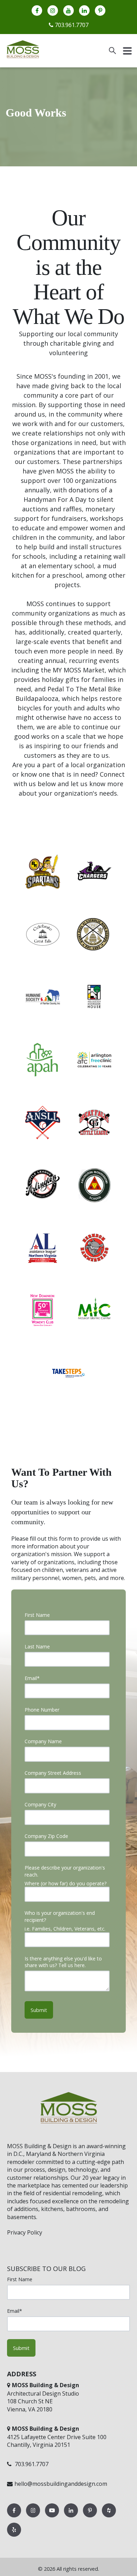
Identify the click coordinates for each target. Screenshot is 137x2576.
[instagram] (53, 11)
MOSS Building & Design (39, 2146)
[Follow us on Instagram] (34, 2517)
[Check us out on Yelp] (14, 2536)
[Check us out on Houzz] (109, 2517)
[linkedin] (84, 11)
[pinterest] (100, 11)
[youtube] (68, 11)
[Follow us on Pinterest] (91, 2517)
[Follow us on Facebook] (15, 2517)
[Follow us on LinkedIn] (72, 2517)
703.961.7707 (71, 25)
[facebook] (37, 11)
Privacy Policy (25, 2232)
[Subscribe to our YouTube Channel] (53, 2517)
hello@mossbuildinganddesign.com (61, 2484)
